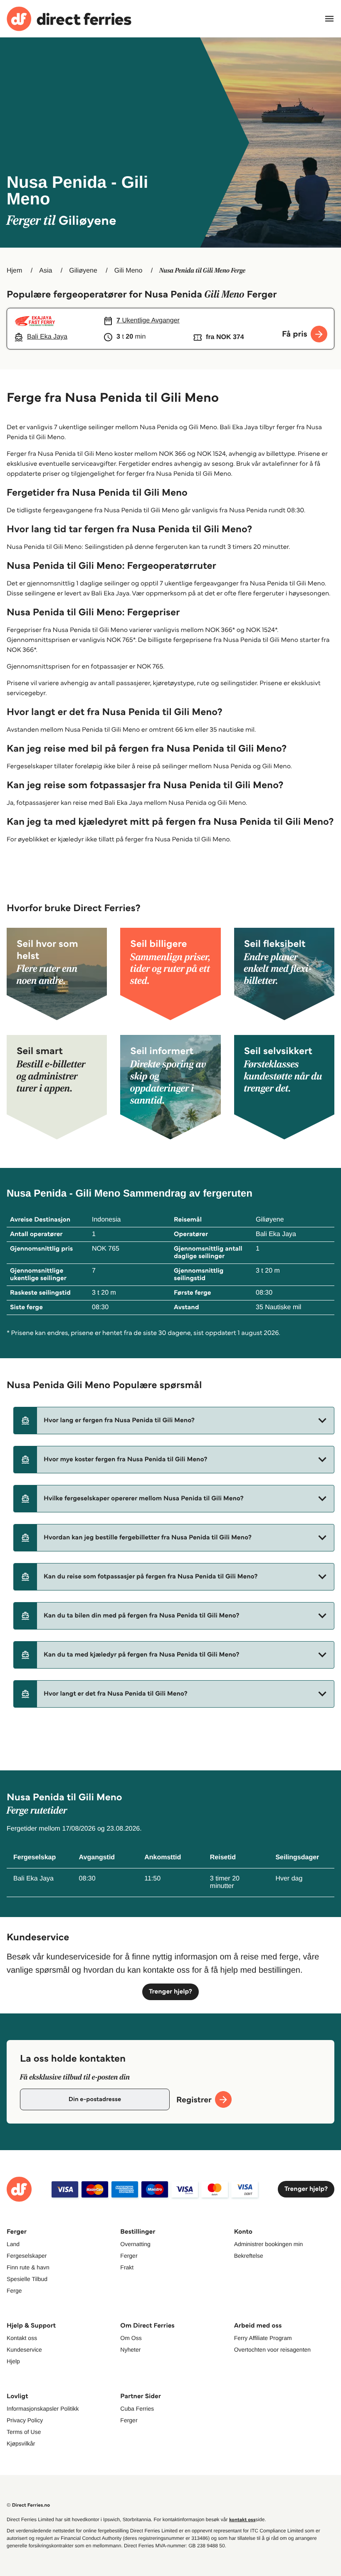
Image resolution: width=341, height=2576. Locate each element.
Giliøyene (83, 271)
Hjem (14, 271)
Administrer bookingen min (269, 2244)
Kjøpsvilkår (21, 2443)
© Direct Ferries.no (28, 2505)
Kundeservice (24, 2350)
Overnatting (135, 2244)
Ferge (14, 2291)
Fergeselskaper (27, 2256)
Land (13, 2244)
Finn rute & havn (28, 2267)
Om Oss (131, 2338)
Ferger (129, 2256)
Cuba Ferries (137, 2409)
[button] (174, 1421)
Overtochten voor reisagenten (272, 2350)
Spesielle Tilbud (27, 2279)
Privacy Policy (25, 2420)
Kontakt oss (22, 2338)
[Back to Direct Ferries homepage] (69, 19)
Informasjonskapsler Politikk (43, 2409)
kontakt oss (242, 2520)
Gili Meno (128, 271)
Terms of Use (24, 2432)
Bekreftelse (249, 2256)
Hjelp (13, 2361)
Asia (46, 271)
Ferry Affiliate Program (263, 2338)
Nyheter (130, 2350)
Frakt (127, 2267)
